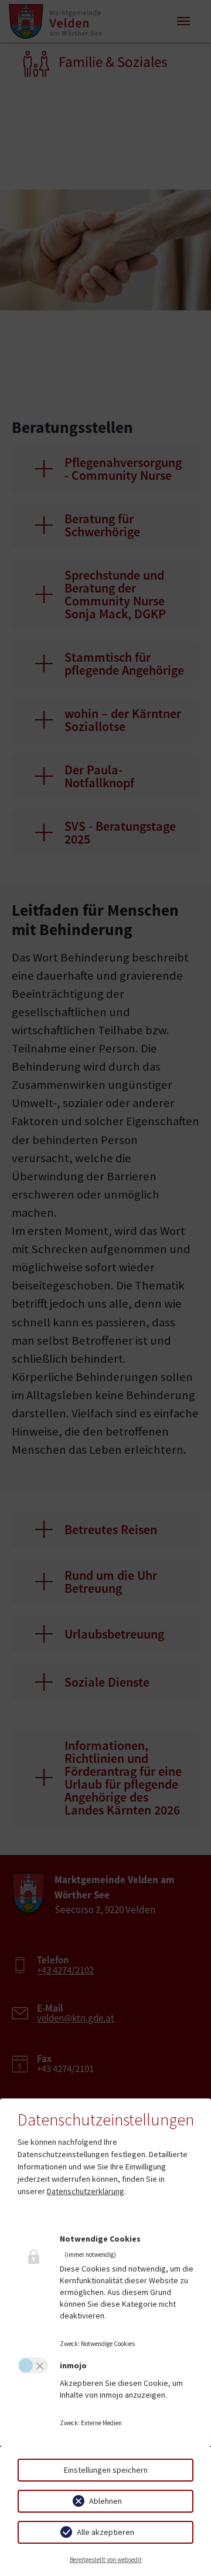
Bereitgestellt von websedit (106, 2560)
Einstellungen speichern (106, 2470)
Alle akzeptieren (105, 2532)
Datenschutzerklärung (86, 2191)
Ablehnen (105, 2501)
